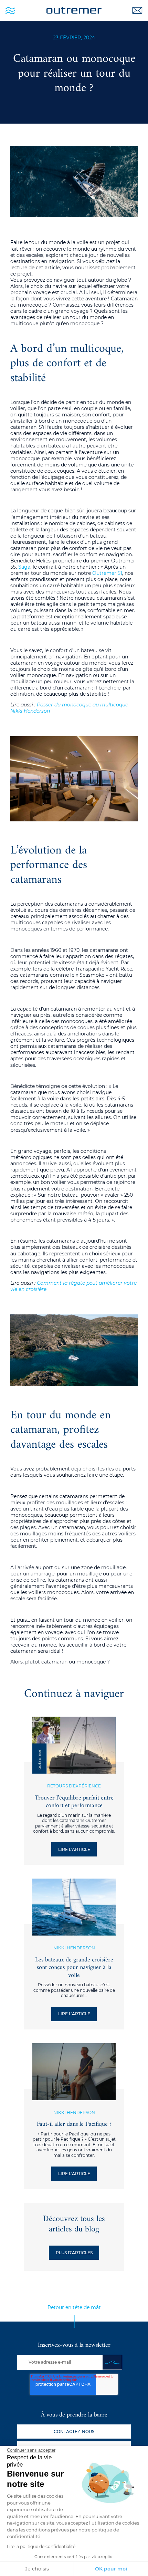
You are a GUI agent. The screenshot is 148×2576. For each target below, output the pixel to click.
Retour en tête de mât (74, 2307)
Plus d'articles (74, 2253)
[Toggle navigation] (10, 10)
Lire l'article (74, 1849)
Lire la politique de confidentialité (41, 2546)
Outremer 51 (107, 573)
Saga (24, 567)
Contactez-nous (74, 2432)
